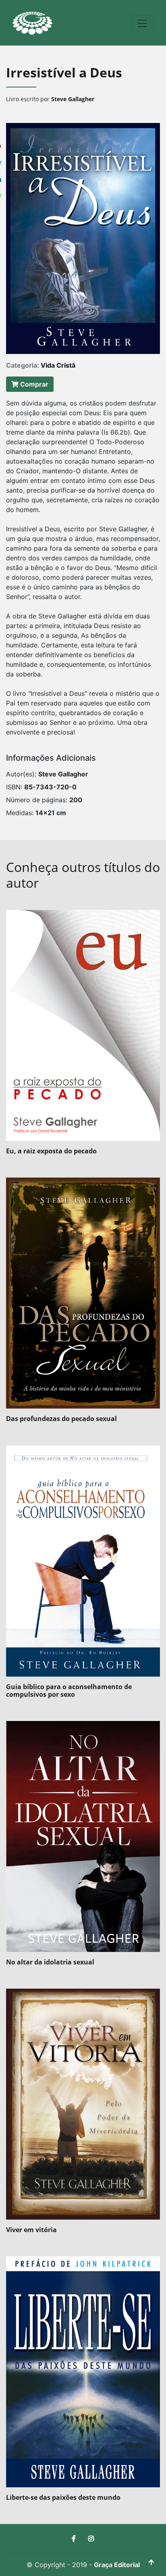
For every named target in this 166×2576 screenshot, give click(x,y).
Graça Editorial (117, 2565)
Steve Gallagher (73, 99)
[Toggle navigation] (142, 23)
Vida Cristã (58, 365)
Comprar (33, 384)
